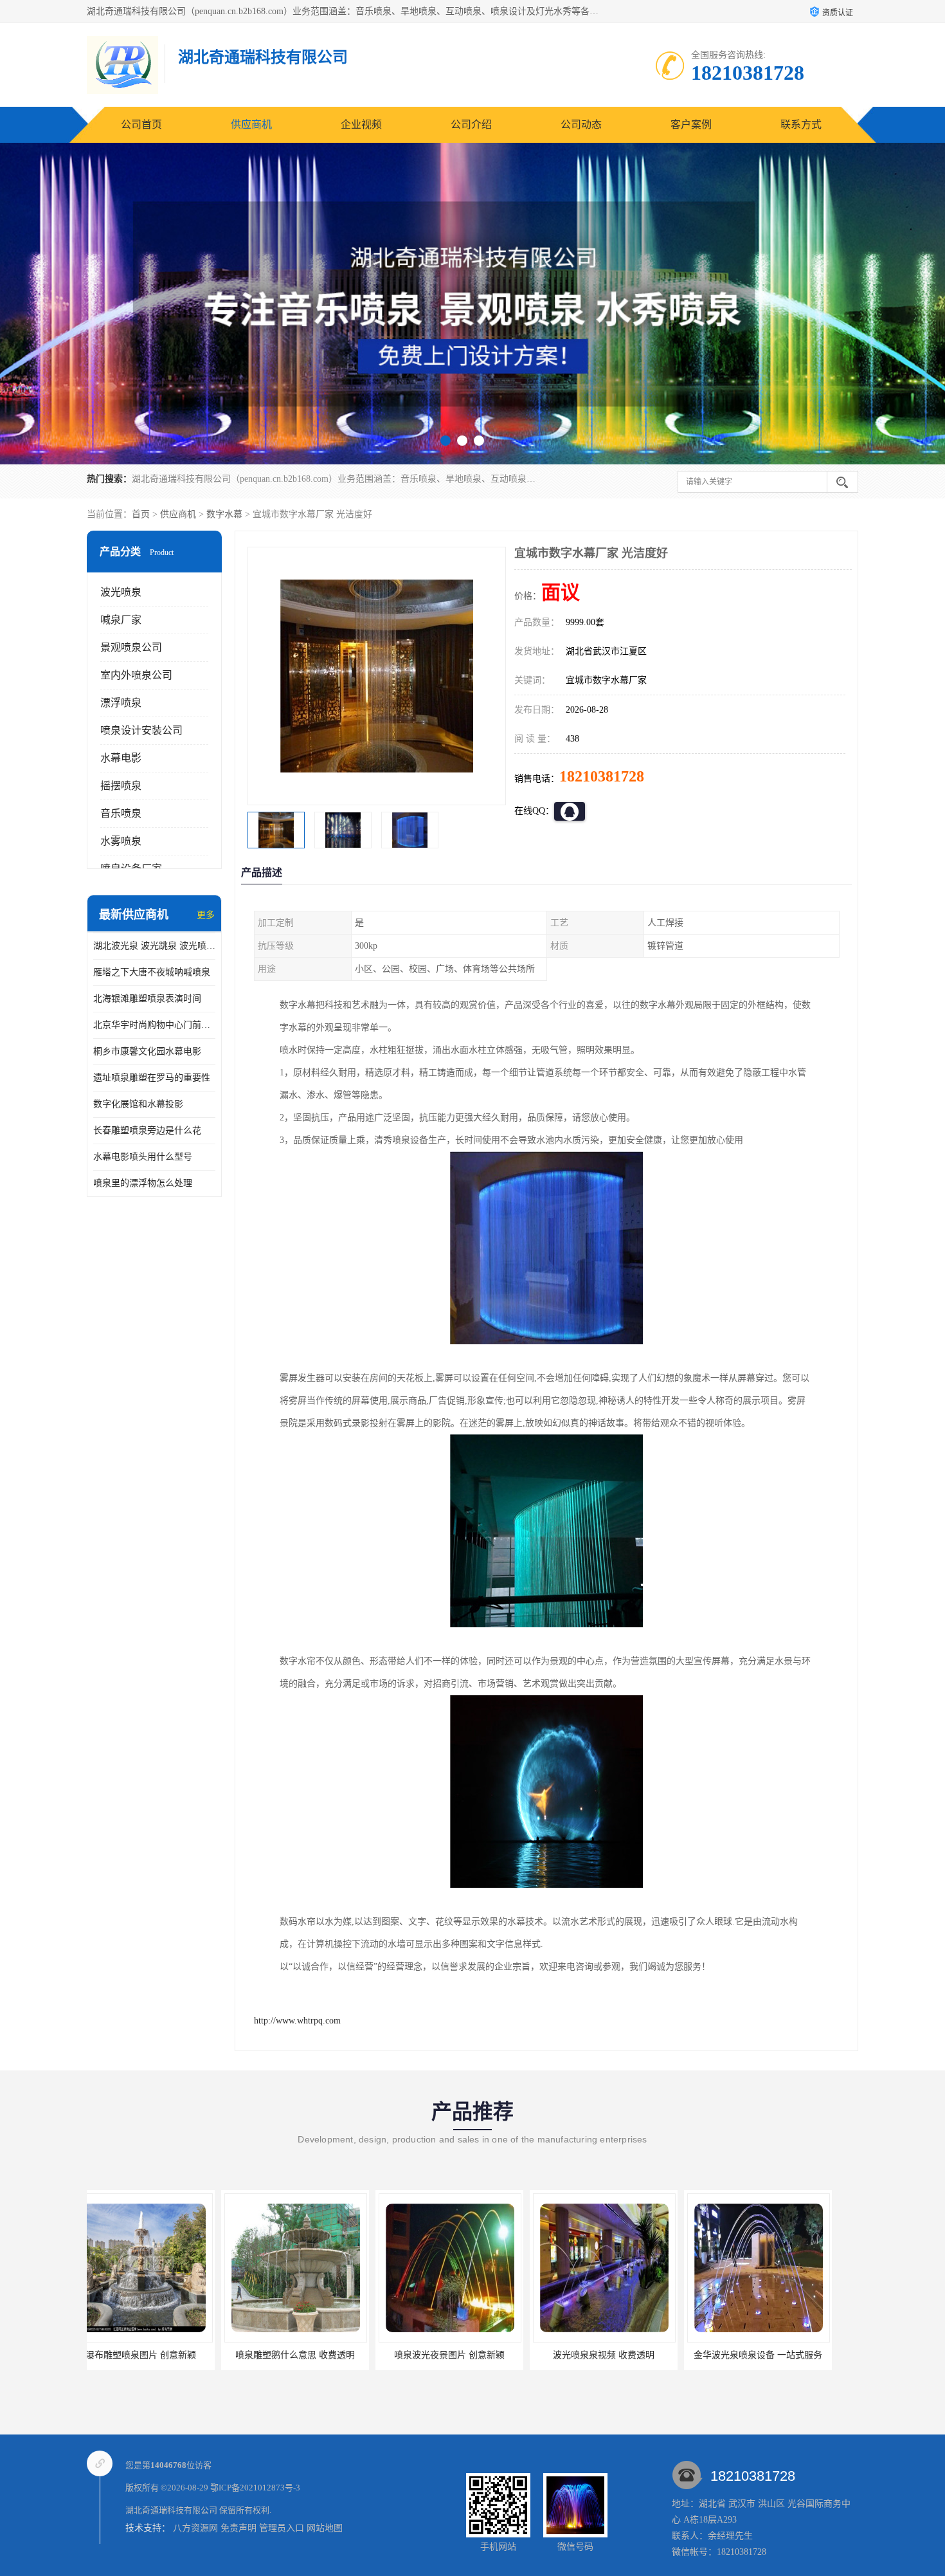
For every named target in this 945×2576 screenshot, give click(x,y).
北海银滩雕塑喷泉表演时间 (147, 999)
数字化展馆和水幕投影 (138, 1104)
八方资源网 (195, 2528)
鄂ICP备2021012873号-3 (255, 2488)
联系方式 (801, 124)
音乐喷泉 (121, 813)
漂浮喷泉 (121, 703)
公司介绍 (471, 124)
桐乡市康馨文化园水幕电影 (147, 1051)
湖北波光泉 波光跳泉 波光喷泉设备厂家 (154, 946)
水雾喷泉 (121, 841)
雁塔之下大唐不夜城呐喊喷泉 (152, 972)
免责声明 (239, 2528)
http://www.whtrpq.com (297, 2021)
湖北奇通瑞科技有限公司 (171, 2510)
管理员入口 (282, 2528)
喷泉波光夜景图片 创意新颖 (315, 2355)
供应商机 (251, 124)
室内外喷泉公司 (136, 675)
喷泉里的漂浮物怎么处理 (143, 1183)
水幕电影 (121, 758)
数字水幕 (224, 514)
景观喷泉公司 (131, 647)
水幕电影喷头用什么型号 (143, 1157)
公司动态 (581, 124)
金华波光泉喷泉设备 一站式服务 (624, 2355)
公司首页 (141, 124)
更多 (206, 915)
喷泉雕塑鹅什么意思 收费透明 (161, 2355)
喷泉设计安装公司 (141, 730)
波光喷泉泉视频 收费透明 (469, 2355)
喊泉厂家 (121, 620)
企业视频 (361, 124)
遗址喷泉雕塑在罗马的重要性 (152, 1078)
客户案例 (691, 124)
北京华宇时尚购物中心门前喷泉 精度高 (154, 1025)
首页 (141, 514)
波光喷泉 (121, 592)
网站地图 (325, 2528)
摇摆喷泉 (121, 786)
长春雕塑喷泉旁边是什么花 (147, 1130)
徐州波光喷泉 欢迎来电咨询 (778, 2355)
